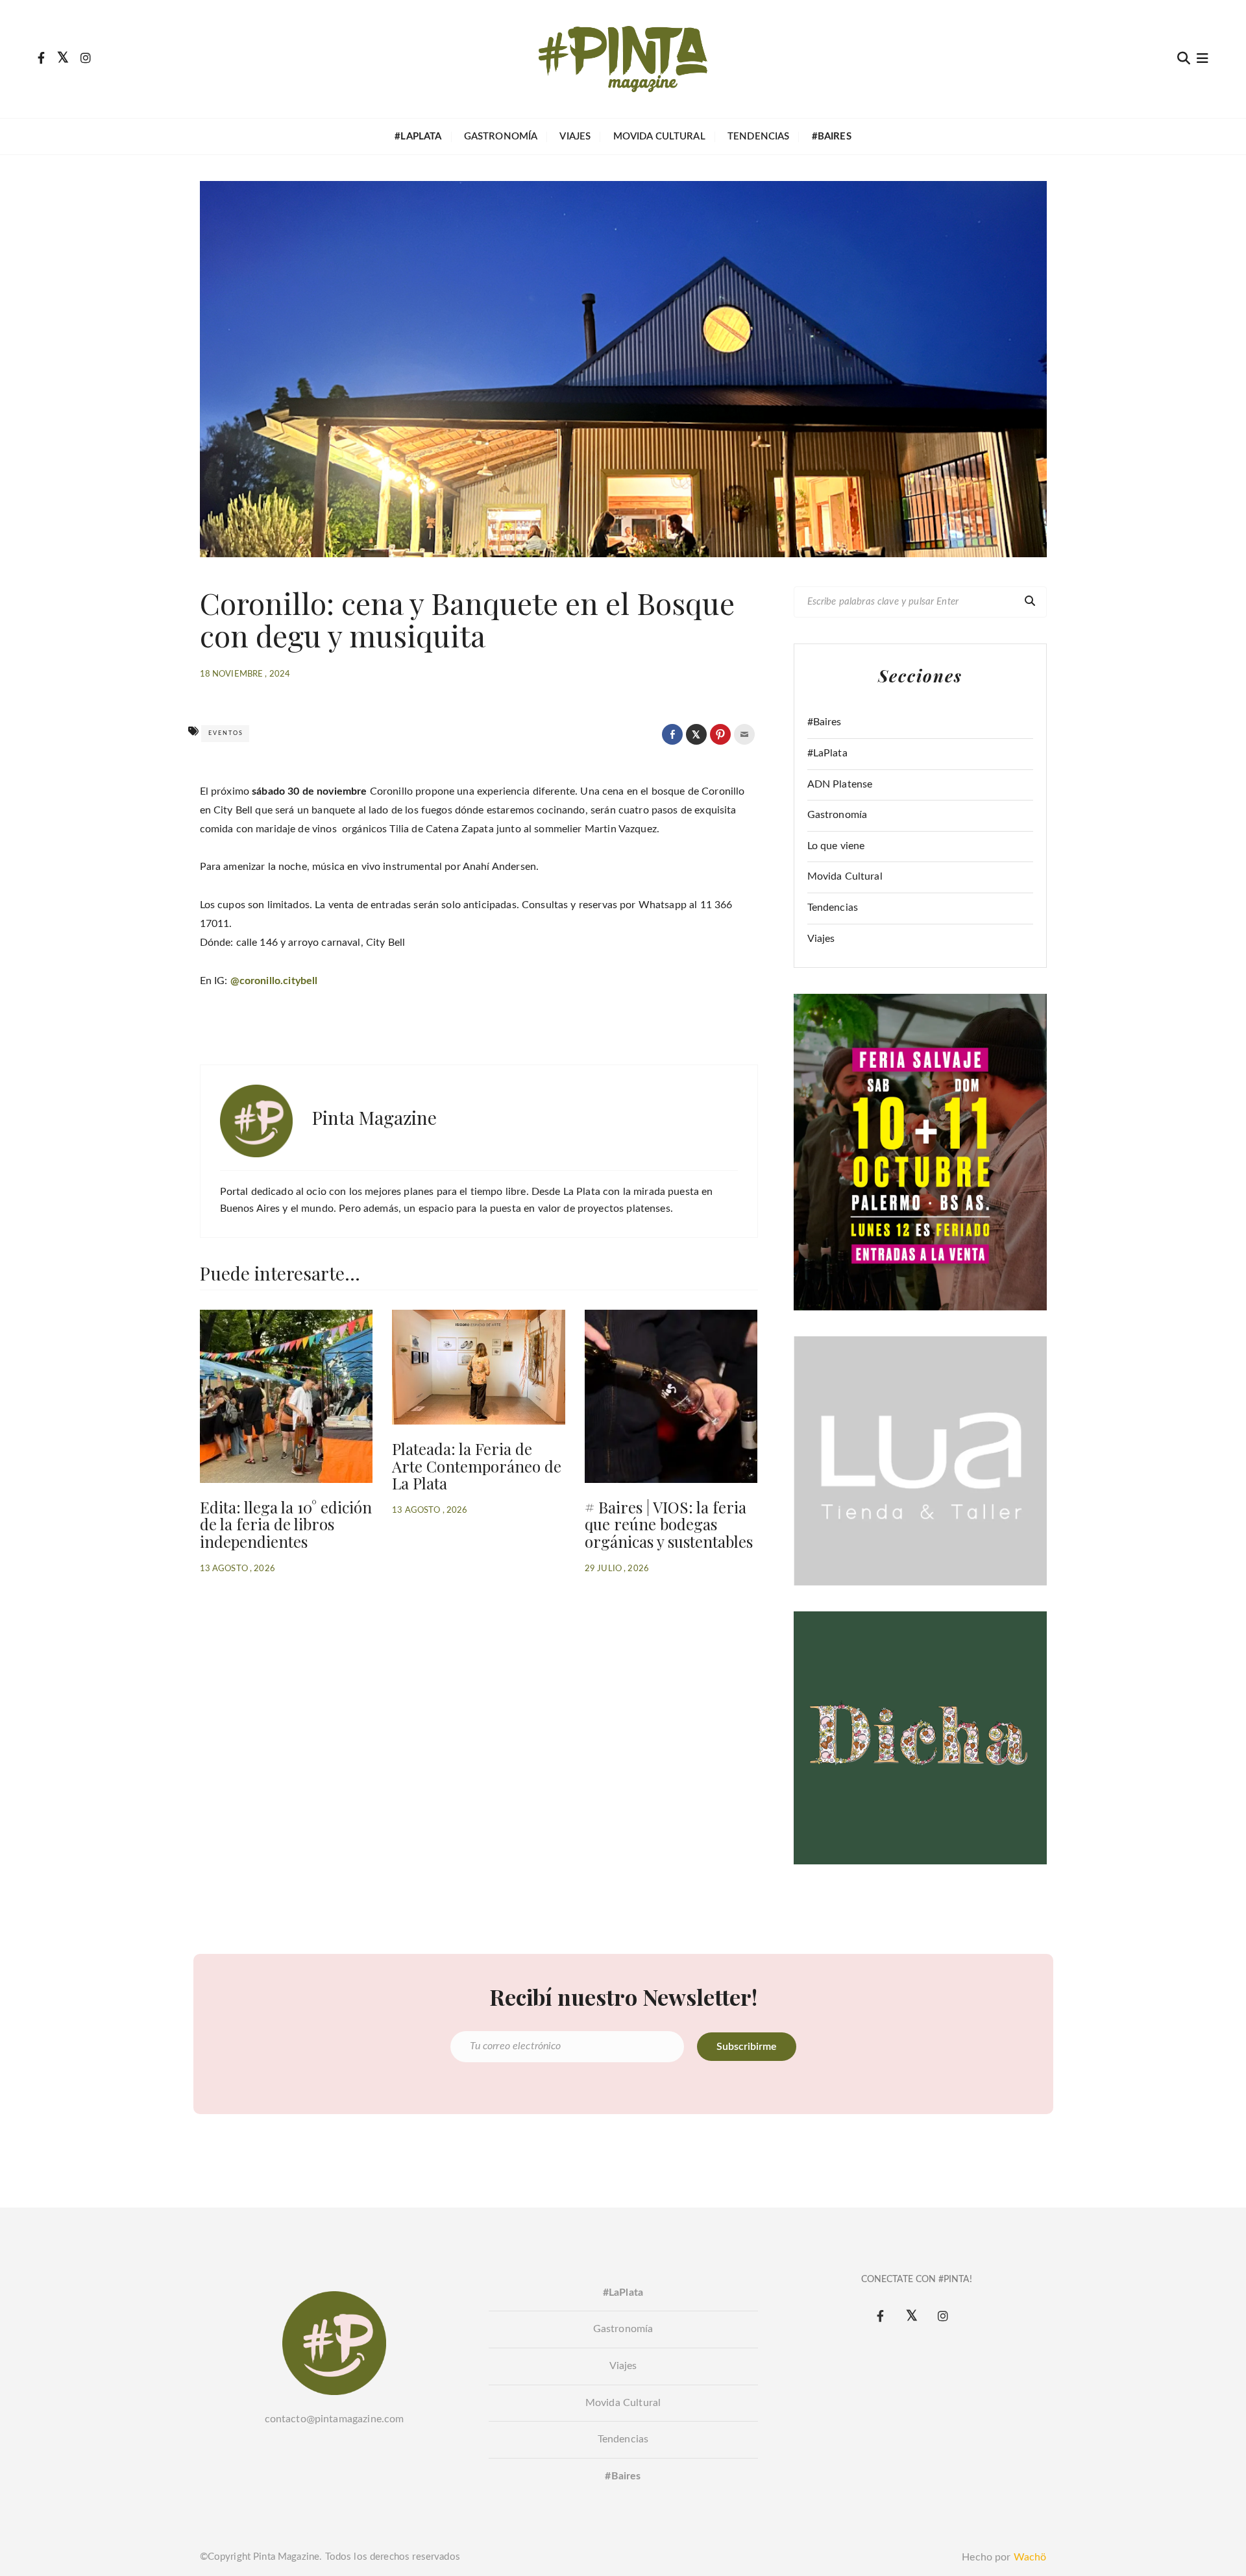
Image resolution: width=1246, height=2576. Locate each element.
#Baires (825, 722)
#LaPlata (827, 753)
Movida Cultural (659, 137)
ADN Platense (840, 784)
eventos (226, 733)
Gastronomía (501, 137)
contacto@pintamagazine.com (335, 2419)
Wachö (1030, 2557)
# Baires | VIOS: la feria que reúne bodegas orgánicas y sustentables (669, 1524)
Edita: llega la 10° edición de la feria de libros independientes (286, 1524)
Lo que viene (836, 846)
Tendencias (759, 137)
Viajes (575, 137)
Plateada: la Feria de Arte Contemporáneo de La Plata (477, 1466)
